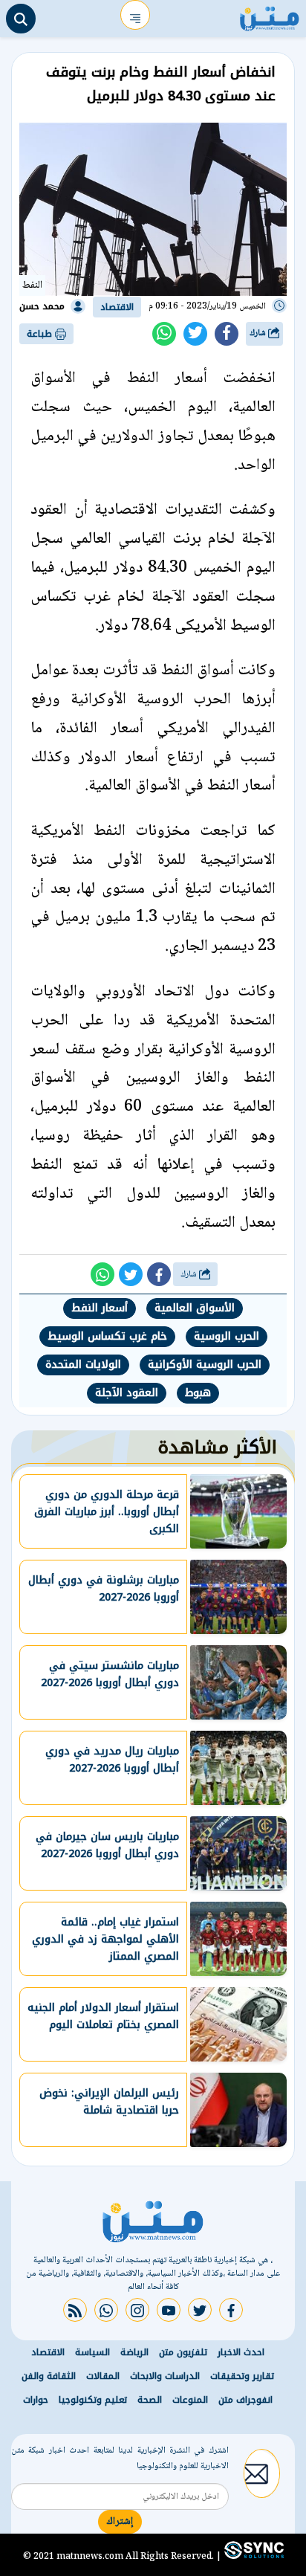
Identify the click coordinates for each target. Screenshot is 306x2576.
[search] (21, 19)
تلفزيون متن (183, 2352)
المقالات (103, 2376)
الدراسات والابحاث (165, 2376)
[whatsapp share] (164, 334)
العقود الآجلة (127, 1393)
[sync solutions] (253, 2556)
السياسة (92, 2352)
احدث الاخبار (241, 2352)
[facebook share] (227, 334)
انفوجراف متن (245, 2400)
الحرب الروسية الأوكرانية (205, 1365)
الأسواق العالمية (195, 1308)
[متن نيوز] (270, 15)
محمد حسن (42, 306)
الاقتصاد (117, 307)
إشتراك (120, 2522)
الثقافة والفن (49, 2376)
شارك (259, 333)
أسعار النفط (100, 1308)
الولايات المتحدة (83, 1365)
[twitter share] (195, 334)
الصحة (150, 2400)
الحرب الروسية (227, 1336)
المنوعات (190, 2400)
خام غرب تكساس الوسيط (107, 1336)
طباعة (41, 334)
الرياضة (134, 2352)
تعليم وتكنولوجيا (93, 2400)
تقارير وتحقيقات (242, 2376)
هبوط (198, 1393)
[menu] (135, 15)
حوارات (36, 2400)
